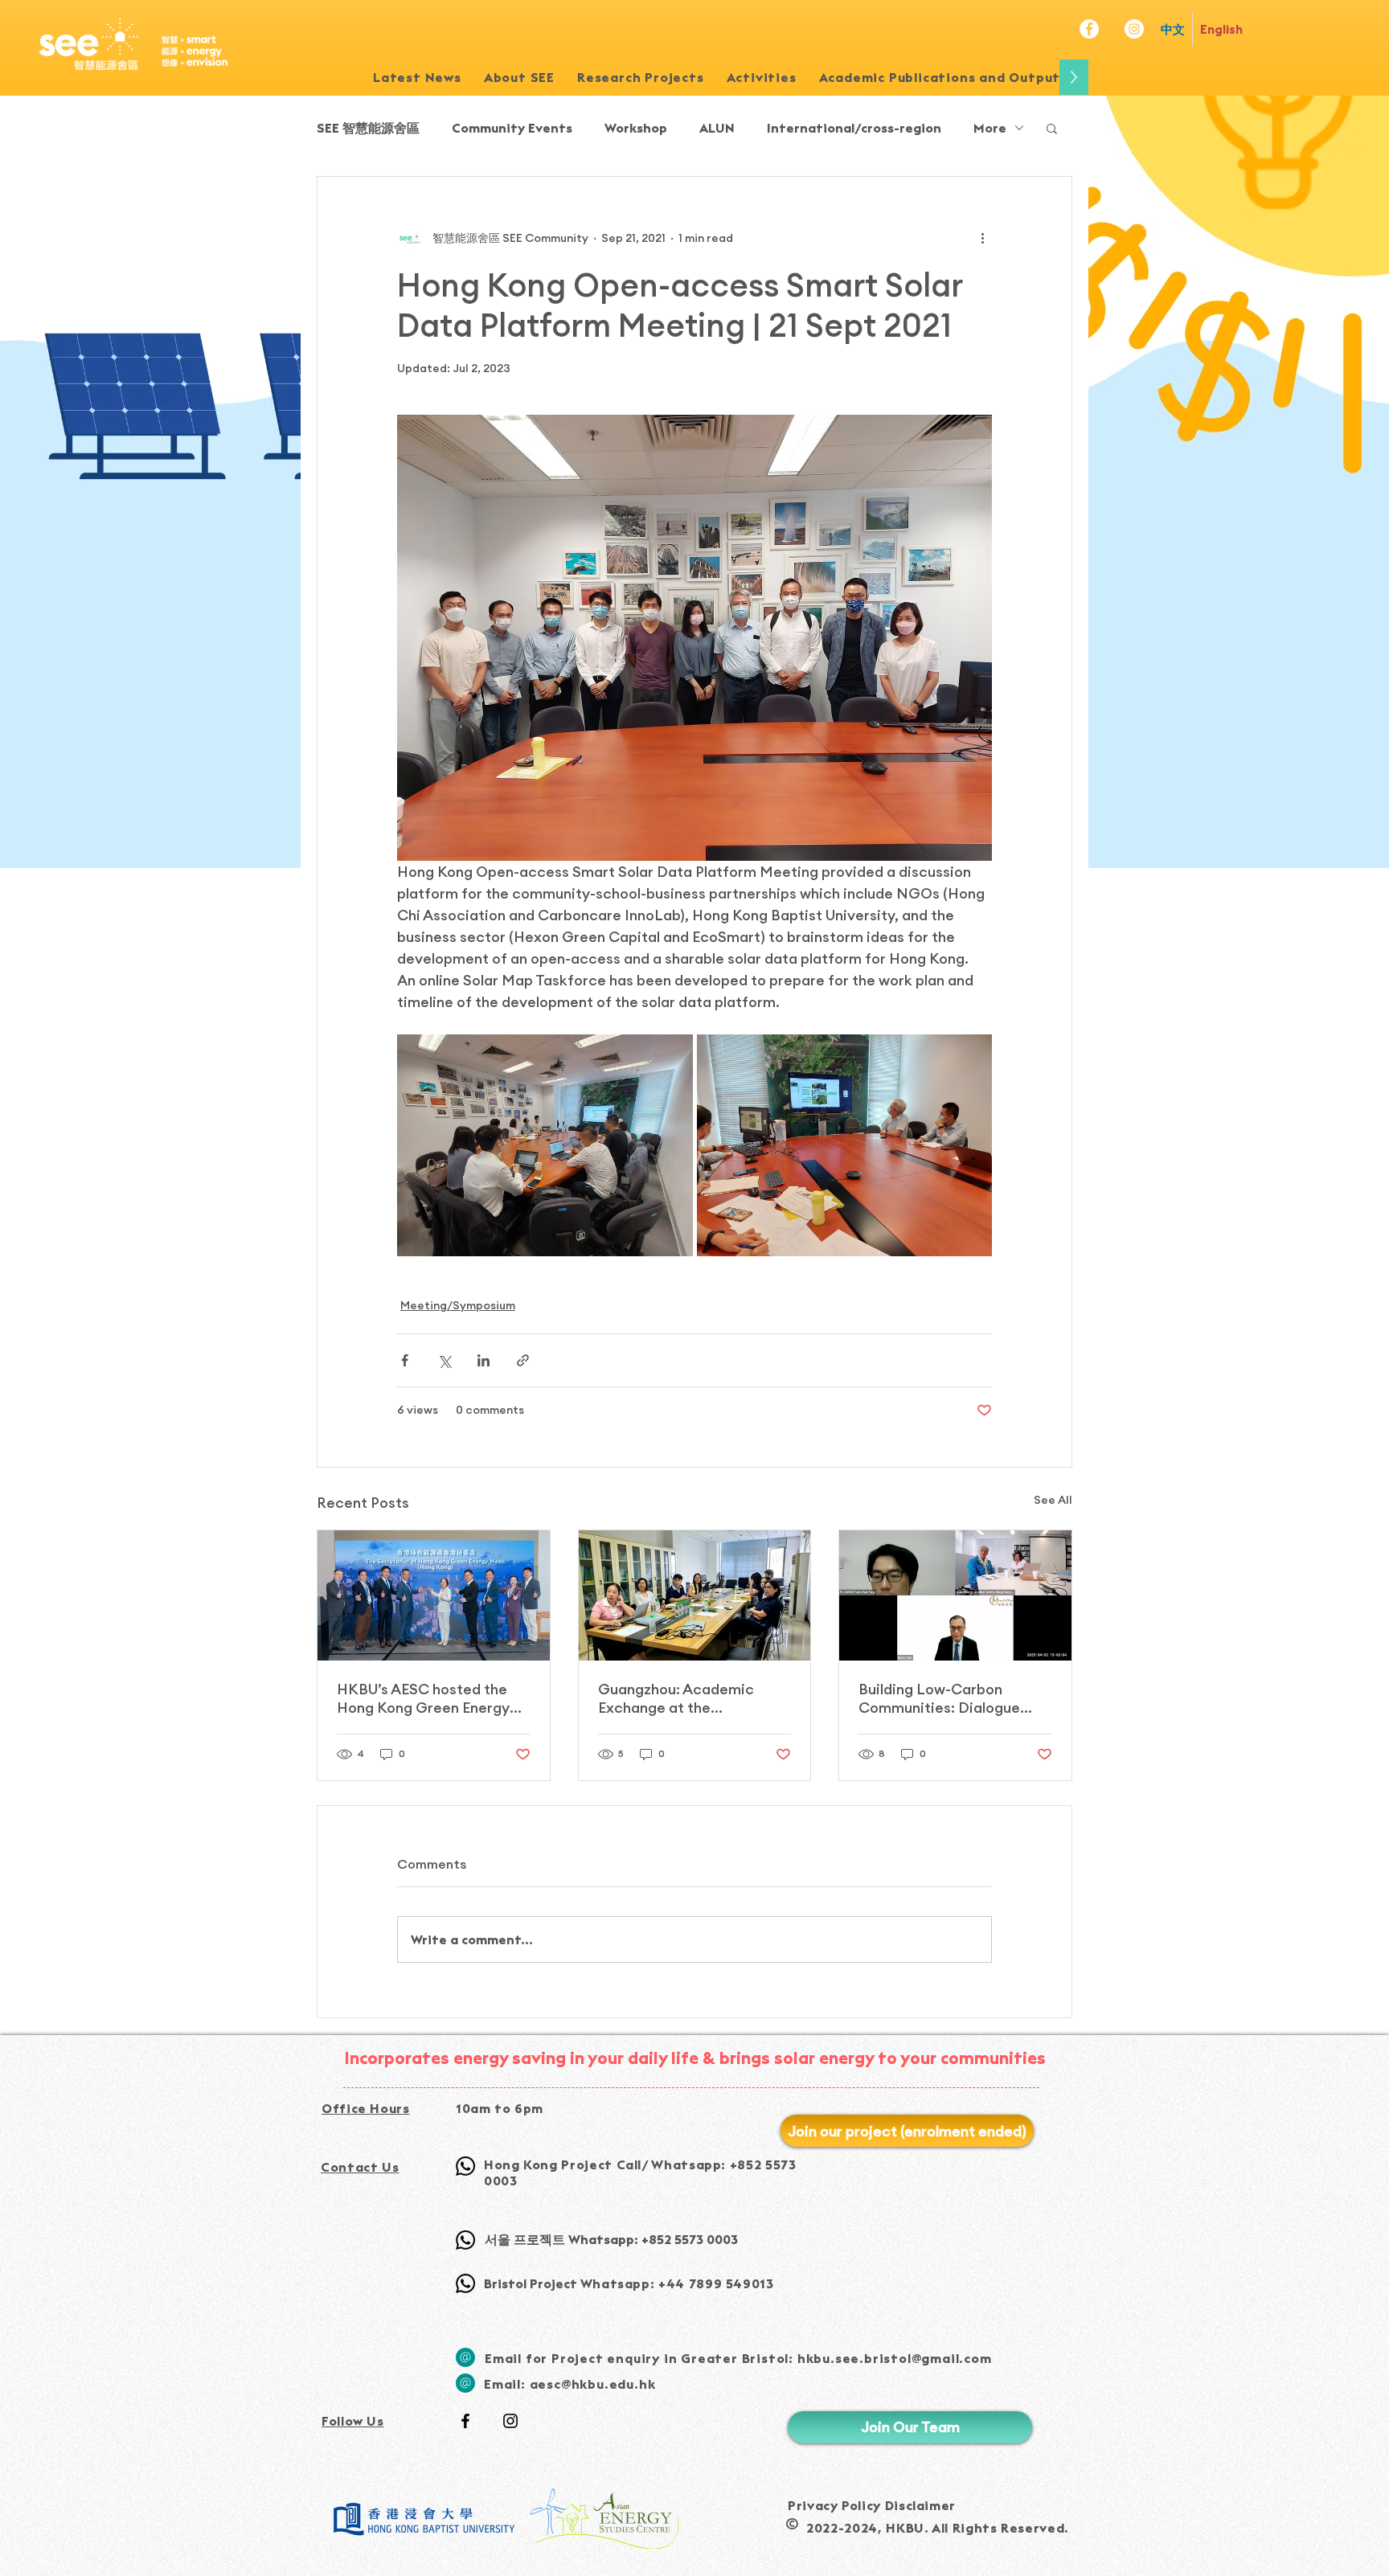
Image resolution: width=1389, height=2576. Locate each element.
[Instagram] (1134, 29)
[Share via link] (523, 1360)
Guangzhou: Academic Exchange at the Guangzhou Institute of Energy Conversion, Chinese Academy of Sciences (694, 1698)
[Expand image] (545, 1145)
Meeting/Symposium (458, 1305)
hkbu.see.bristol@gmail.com (895, 2358)
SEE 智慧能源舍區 (368, 128)
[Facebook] (1089, 29)
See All (1053, 1500)
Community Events (512, 128)
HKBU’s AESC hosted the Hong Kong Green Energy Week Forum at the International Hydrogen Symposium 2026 (423, 1698)
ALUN (717, 128)
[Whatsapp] (465, 2166)
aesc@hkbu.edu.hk (593, 2384)
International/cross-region (854, 128)
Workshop (636, 128)
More (990, 128)
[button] (641, 77)
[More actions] (982, 238)
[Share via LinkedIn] (483, 1360)
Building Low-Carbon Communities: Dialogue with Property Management (954, 1698)
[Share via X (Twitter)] (444, 1360)
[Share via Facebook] (405, 1360)
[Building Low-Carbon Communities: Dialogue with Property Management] (955, 1595)
